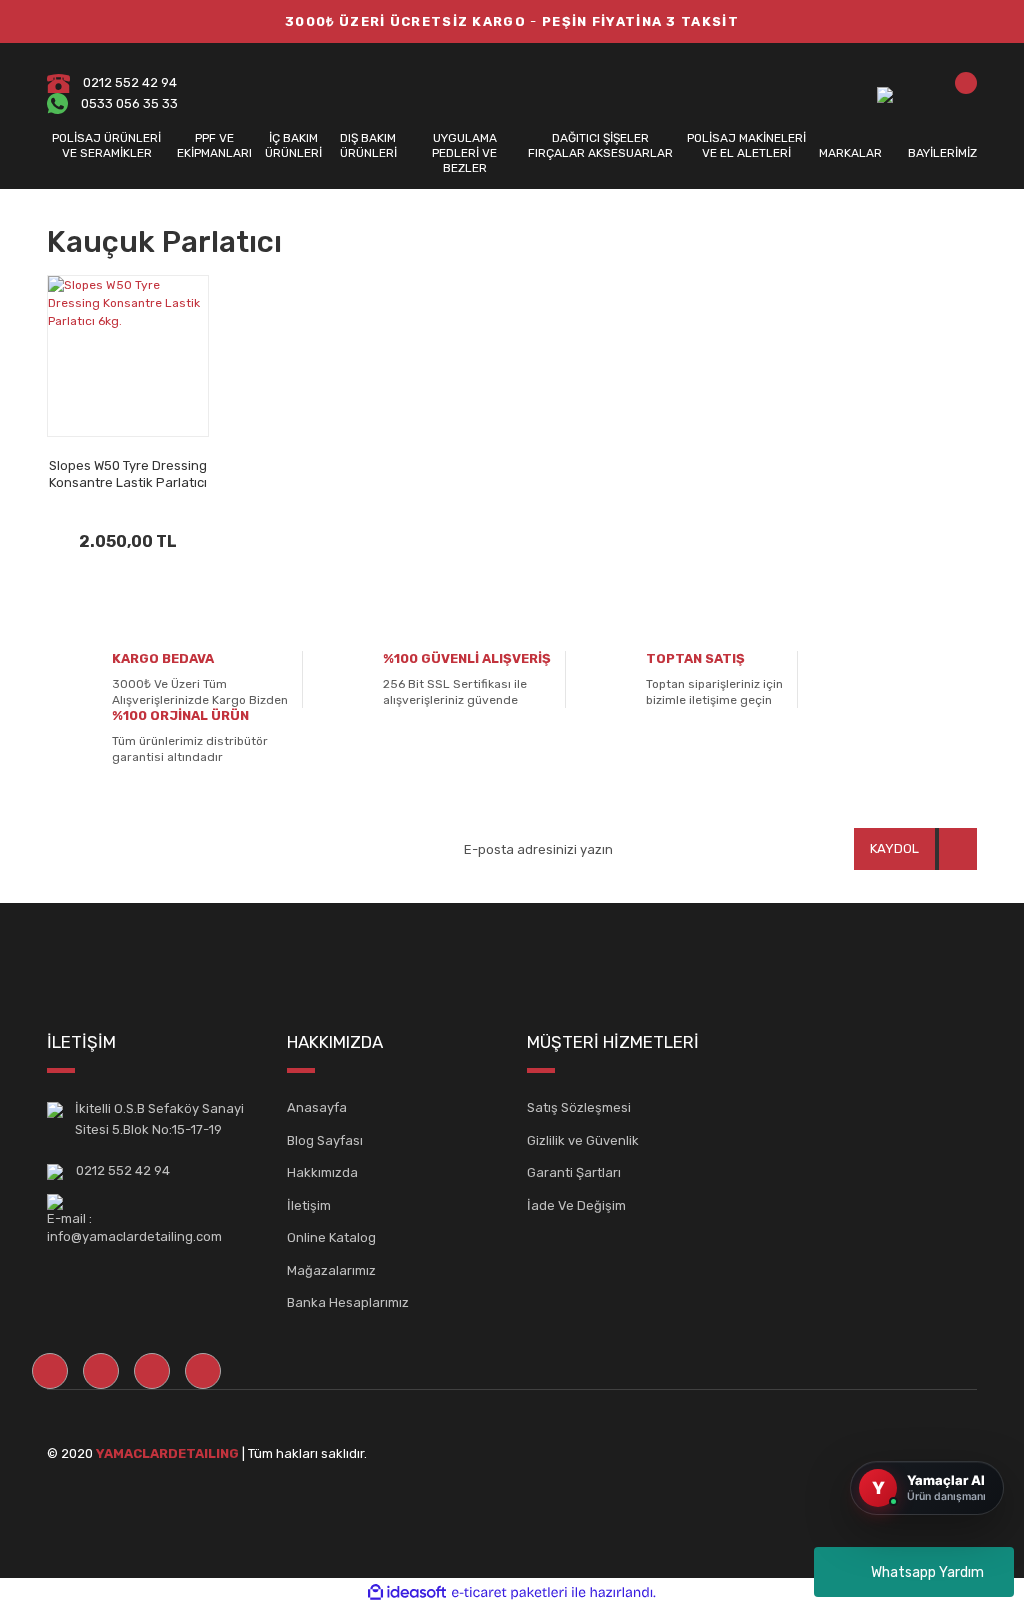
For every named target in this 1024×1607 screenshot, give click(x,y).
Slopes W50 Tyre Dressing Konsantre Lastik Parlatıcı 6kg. (128, 474)
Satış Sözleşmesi (579, 1107)
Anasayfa (317, 1107)
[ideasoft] (407, 1592)
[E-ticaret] (509, 1592)
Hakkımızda (322, 1172)
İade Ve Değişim (576, 1205)
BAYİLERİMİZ (942, 153)
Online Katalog (331, 1237)
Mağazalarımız (331, 1270)
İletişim (309, 1205)
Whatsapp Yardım (927, 1572)
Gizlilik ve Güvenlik (583, 1140)
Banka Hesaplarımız (348, 1302)
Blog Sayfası (325, 1140)
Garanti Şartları (574, 1172)
